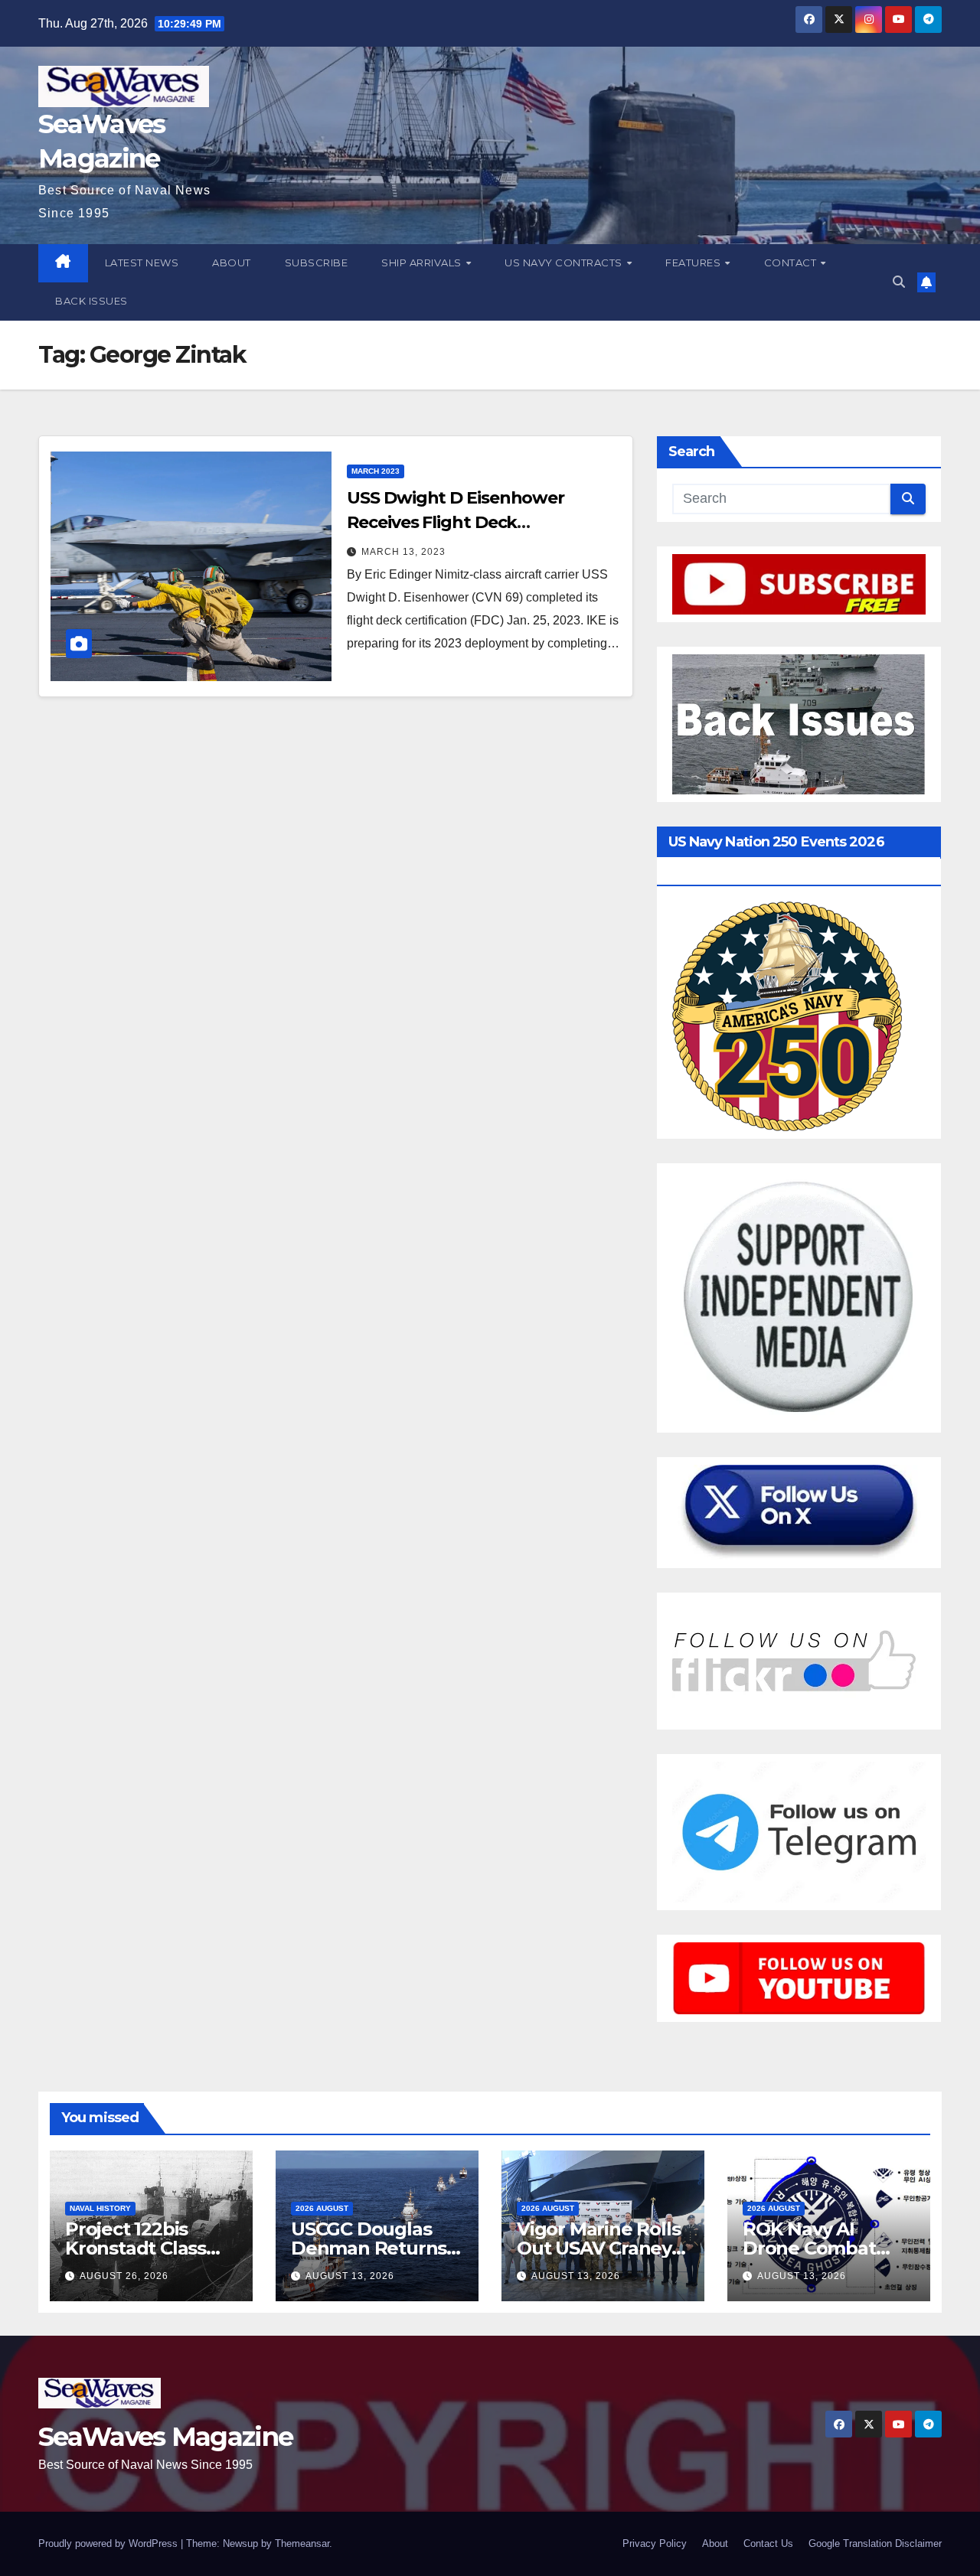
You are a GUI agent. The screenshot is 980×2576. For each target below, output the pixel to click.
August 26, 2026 (124, 2276)
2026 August (322, 2208)
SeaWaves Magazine (165, 2437)
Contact (792, 262)
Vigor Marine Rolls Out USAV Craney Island (598, 2248)
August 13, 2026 (350, 2276)
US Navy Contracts (565, 262)
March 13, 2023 (403, 552)
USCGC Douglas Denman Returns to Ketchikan (369, 2248)
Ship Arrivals (423, 262)
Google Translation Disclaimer (875, 2543)
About (232, 262)
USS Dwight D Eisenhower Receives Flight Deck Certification (456, 522)
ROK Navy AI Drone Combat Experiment (809, 2248)
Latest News (142, 262)
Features (694, 262)
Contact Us (768, 2543)
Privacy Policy (655, 2543)
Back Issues (91, 301)
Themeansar (302, 2543)
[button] (899, 282)
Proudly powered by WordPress (109, 2543)
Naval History (100, 2208)
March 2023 (376, 471)
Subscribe (317, 262)
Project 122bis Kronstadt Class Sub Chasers (136, 2248)
